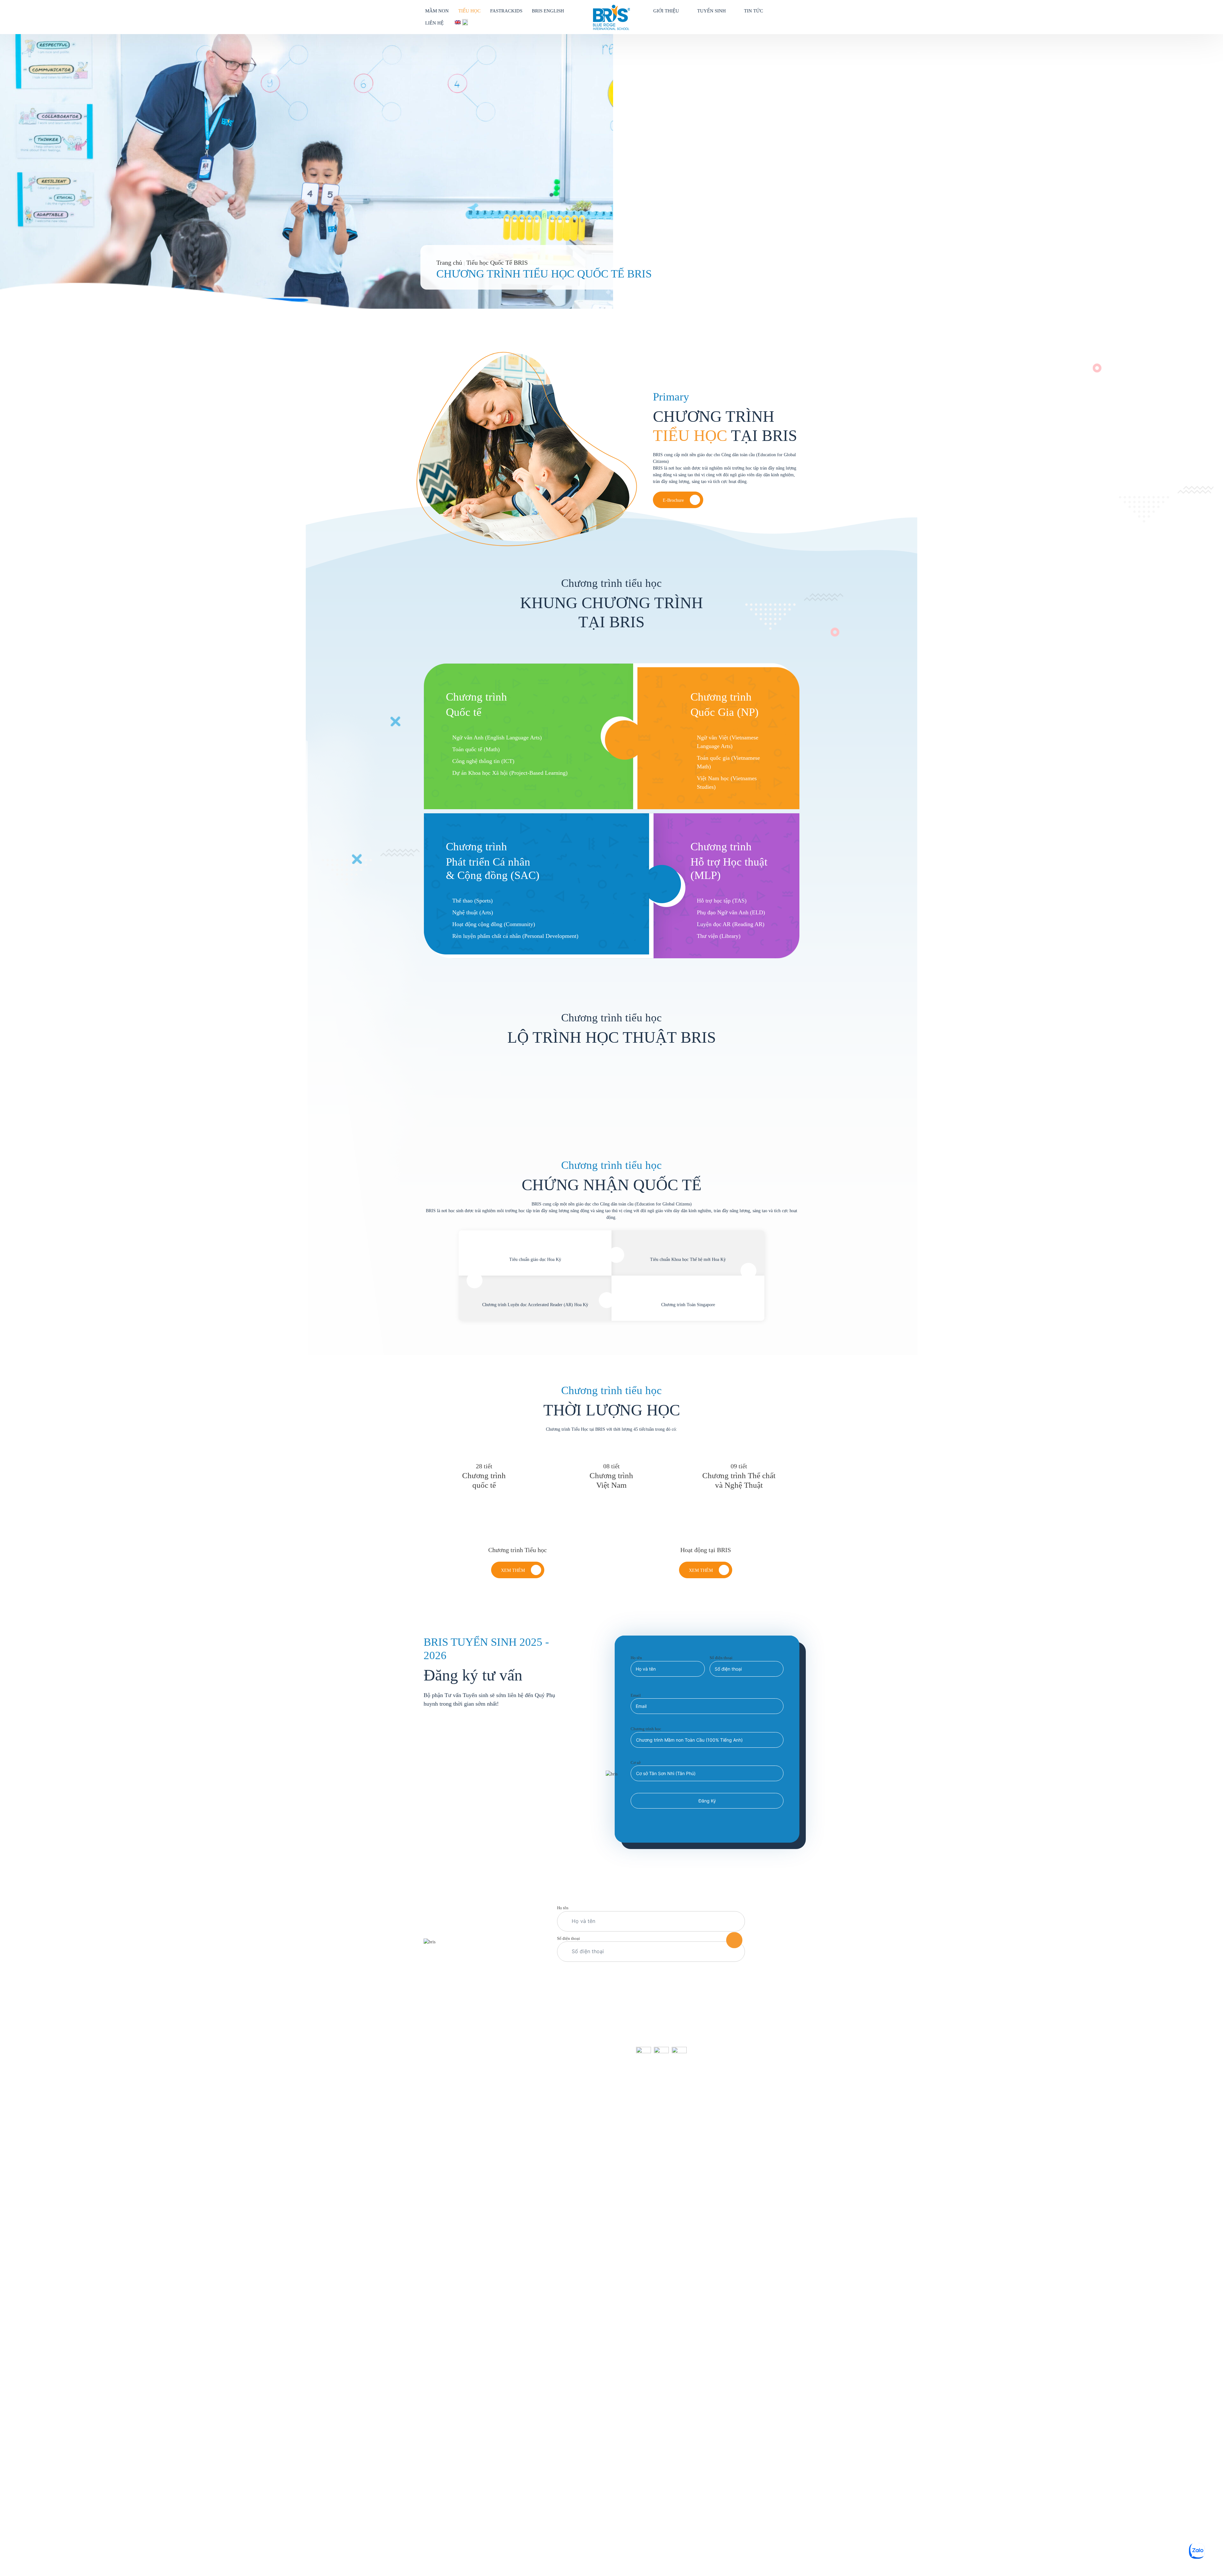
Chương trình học (646, 1729)
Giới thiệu (666, 11)
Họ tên (636, 1658)
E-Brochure (673, 500)
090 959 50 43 (512, 1942)
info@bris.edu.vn (453, 2081)
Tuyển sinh (712, 11)
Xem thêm (513, 1570)
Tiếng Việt (466, 22)
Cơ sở (636, 1763)
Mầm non (437, 11)
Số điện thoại (721, 1658)
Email (636, 1695)
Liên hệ (434, 23)
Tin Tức (754, 11)
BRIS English (548, 11)
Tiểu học (469, 11)
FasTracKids (506, 11)
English (458, 22)
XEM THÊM (701, 1570)
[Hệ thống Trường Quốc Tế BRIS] (611, 17)
